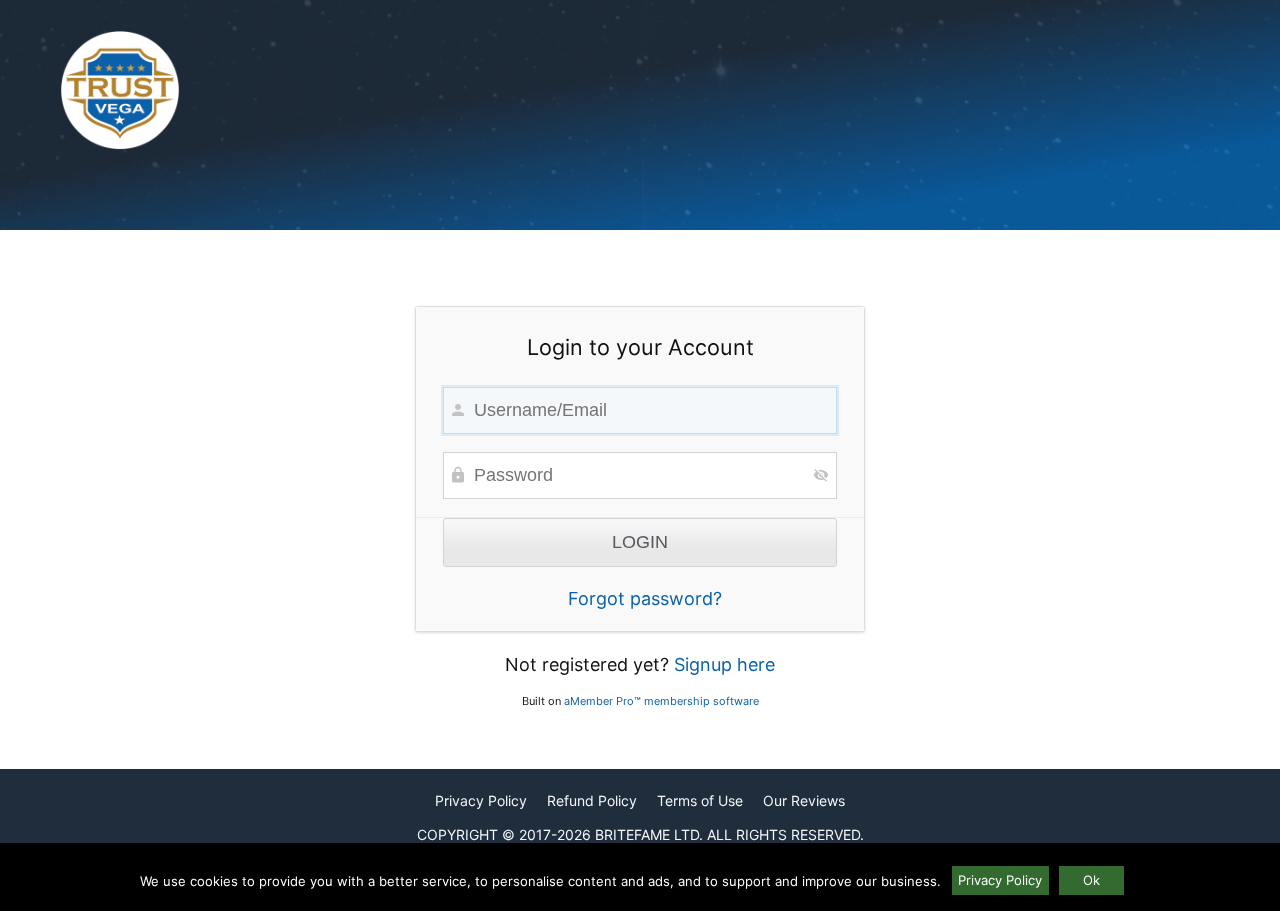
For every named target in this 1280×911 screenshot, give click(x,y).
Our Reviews (804, 800)
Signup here (724, 664)
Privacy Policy (481, 800)
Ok (1091, 880)
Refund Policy (592, 800)
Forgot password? (645, 598)
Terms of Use (700, 800)
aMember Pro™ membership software (661, 701)
